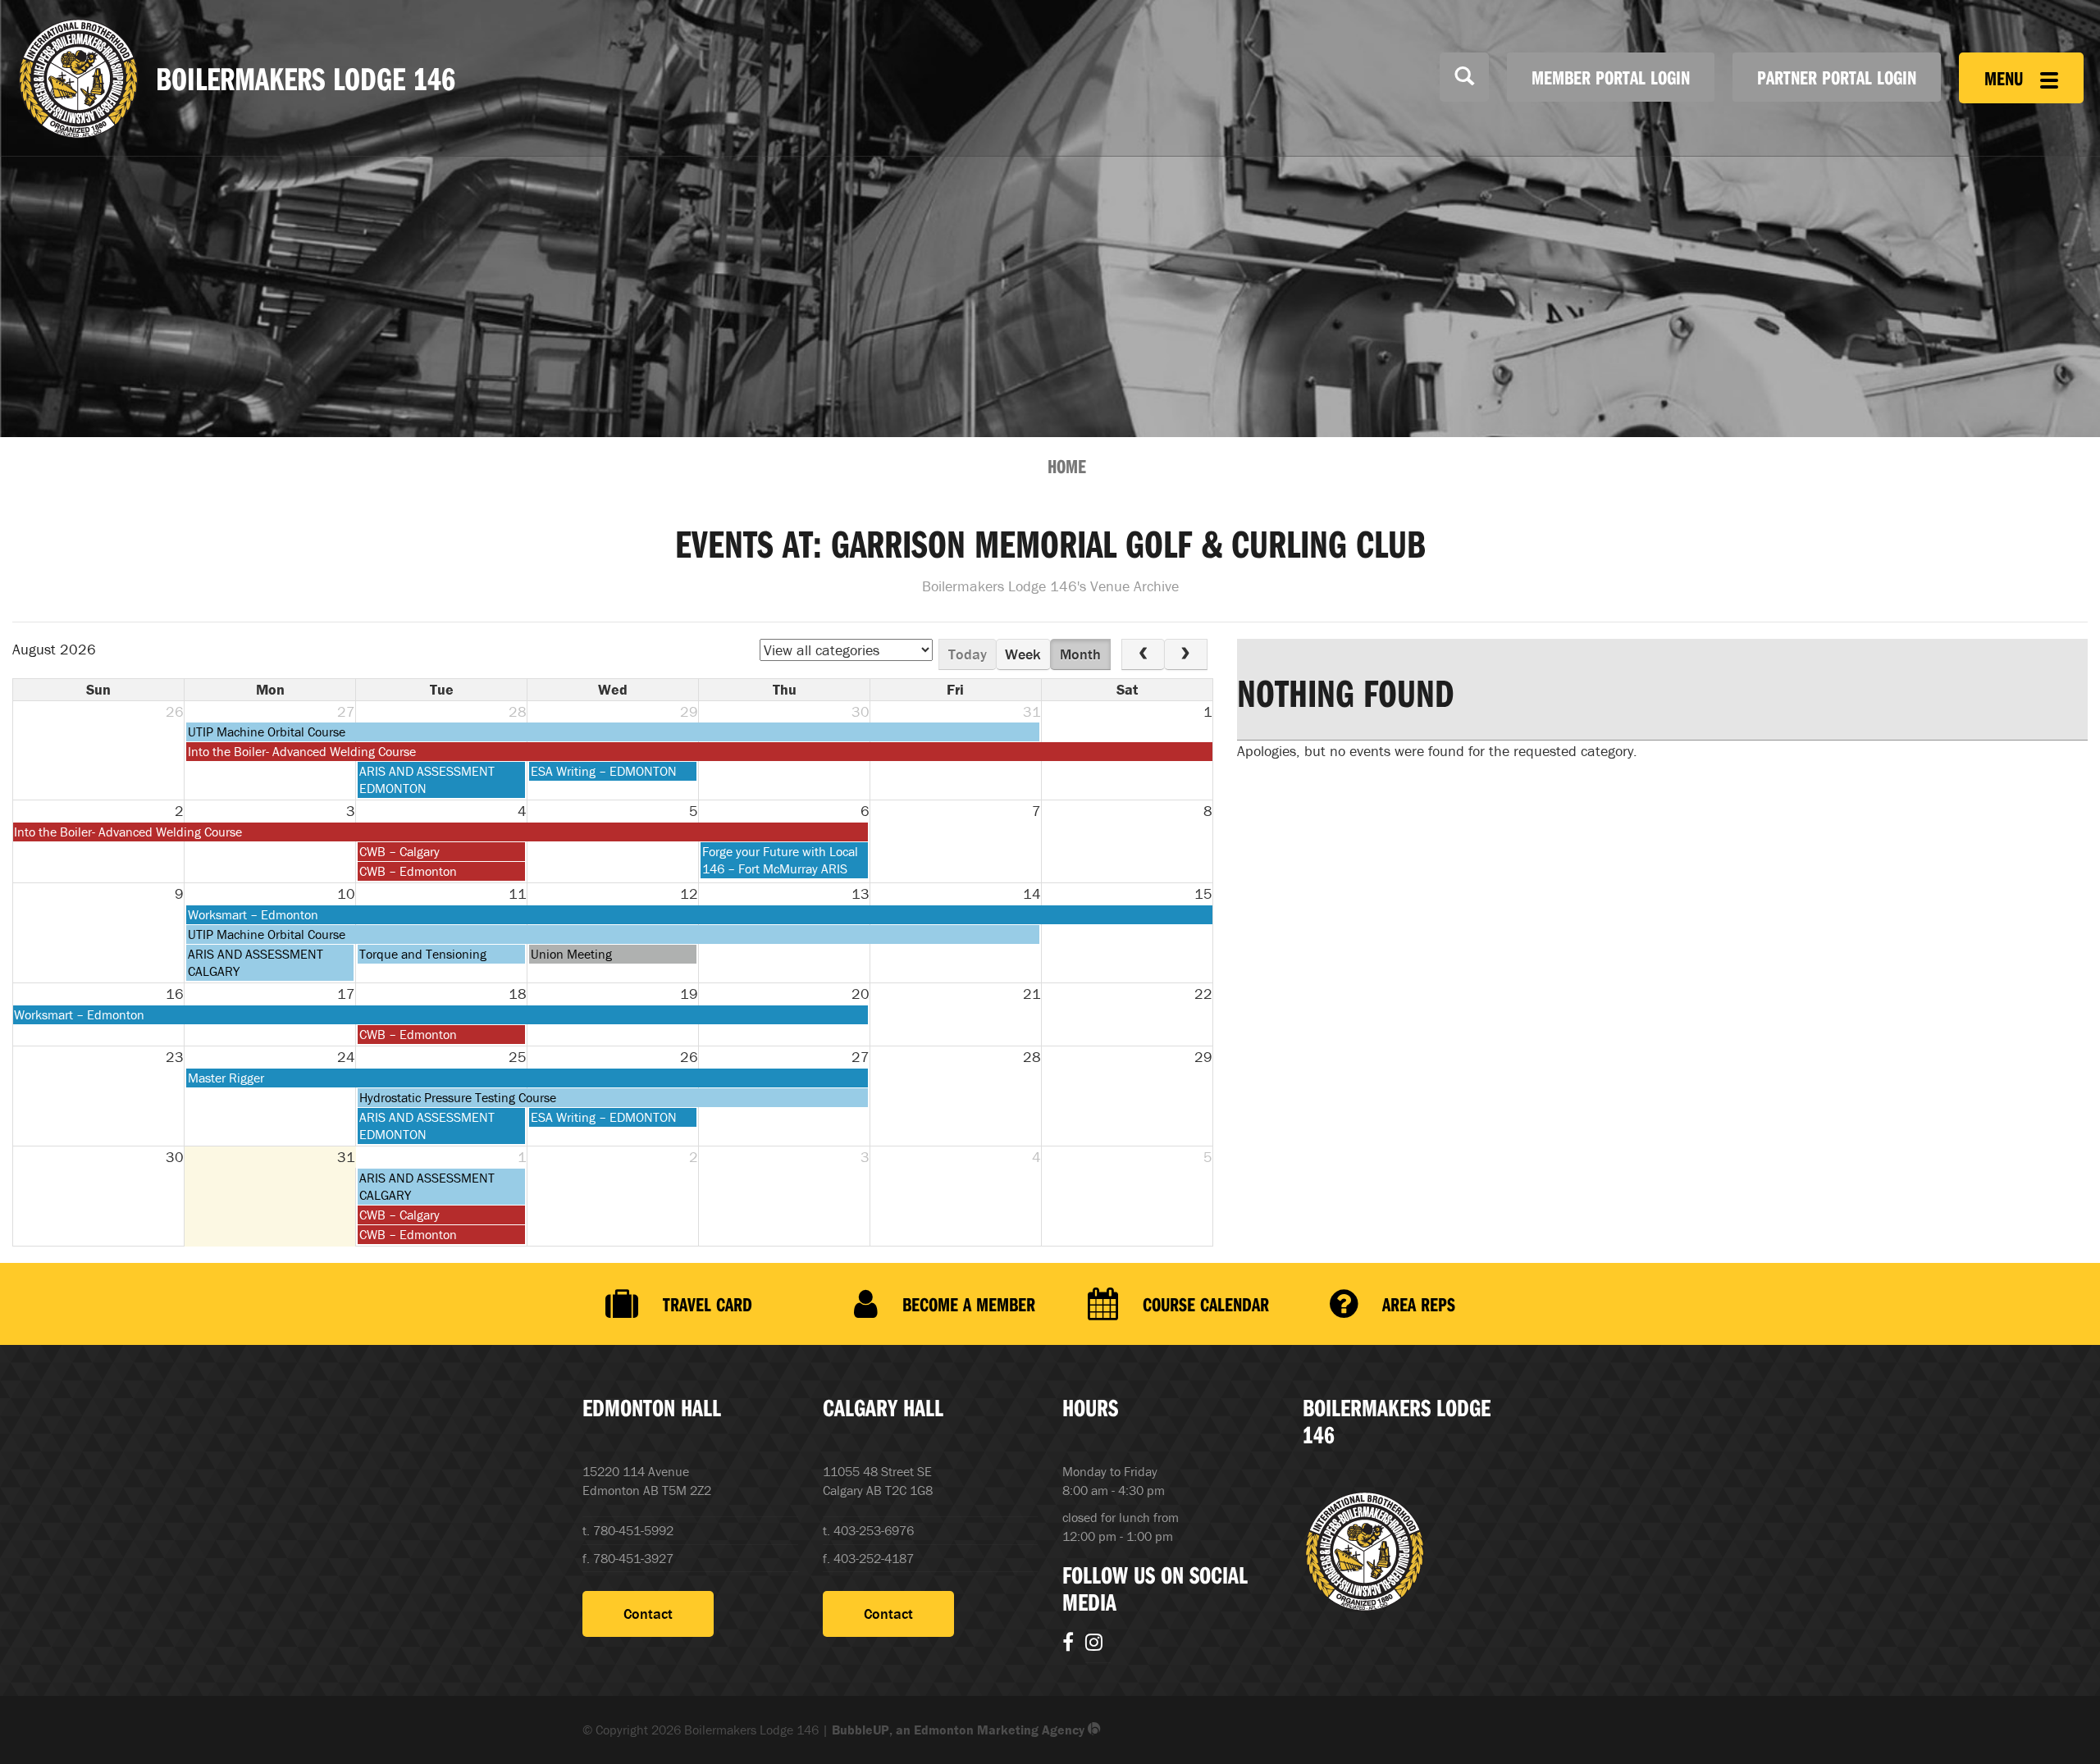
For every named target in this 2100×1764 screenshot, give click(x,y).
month (1080, 654)
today (968, 654)
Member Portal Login (1611, 77)
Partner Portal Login (1837, 77)
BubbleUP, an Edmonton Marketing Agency (960, 1730)
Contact (648, 1614)
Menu (2006, 78)
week (1023, 654)
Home (1067, 466)
